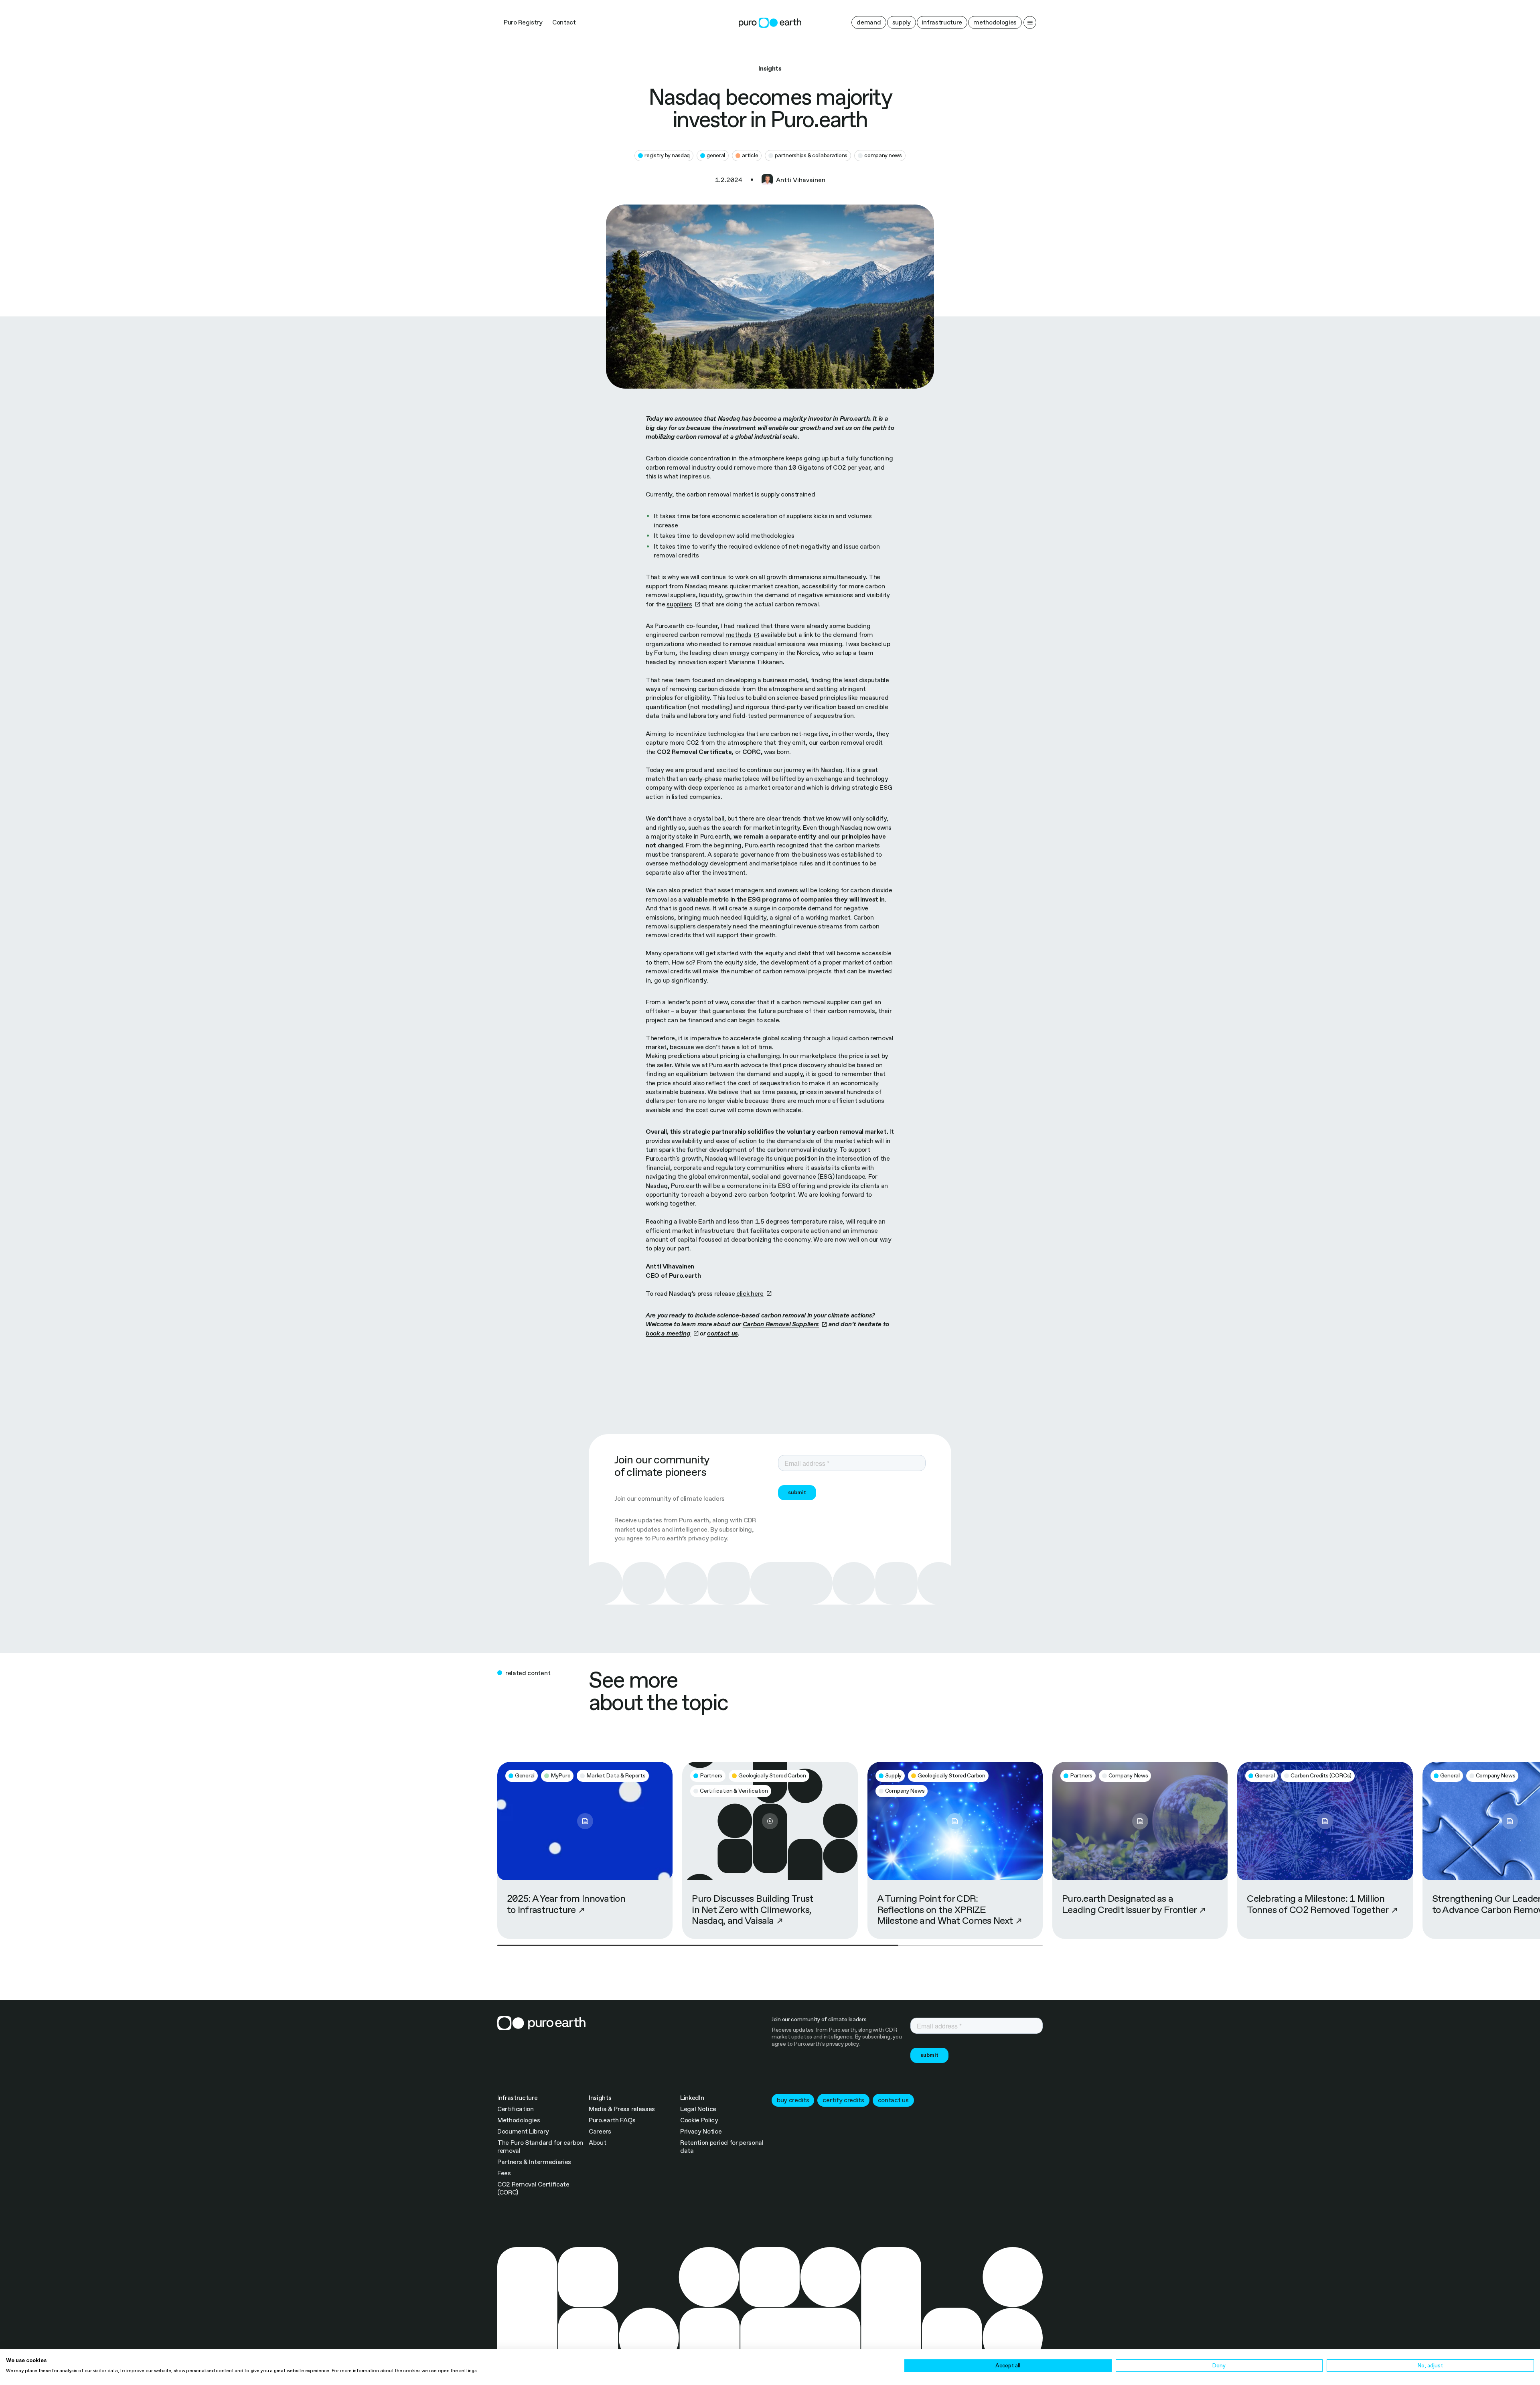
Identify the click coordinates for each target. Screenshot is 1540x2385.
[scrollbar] (770, 1945)
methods (739, 635)
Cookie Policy (699, 2120)
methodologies (995, 22)
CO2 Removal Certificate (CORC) (533, 2188)
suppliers (679, 604)
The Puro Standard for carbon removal (540, 2147)
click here (750, 1294)
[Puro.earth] (770, 23)
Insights (600, 2098)
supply (902, 22)
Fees (504, 2173)
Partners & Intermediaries (534, 2162)
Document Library (523, 2131)
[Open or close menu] (1030, 22)
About (597, 2143)
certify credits (843, 2100)
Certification (516, 2109)
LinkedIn (692, 2098)
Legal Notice (698, 2109)
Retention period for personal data (722, 2147)
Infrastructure (518, 2098)
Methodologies (519, 2120)
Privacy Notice (701, 2131)
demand (869, 22)
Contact (564, 22)
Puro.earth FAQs (612, 2120)
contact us (893, 2100)
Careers (600, 2131)
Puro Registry (523, 22)
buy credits (793, 2100)
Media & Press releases (622, 2109)
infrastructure (942, 22)
